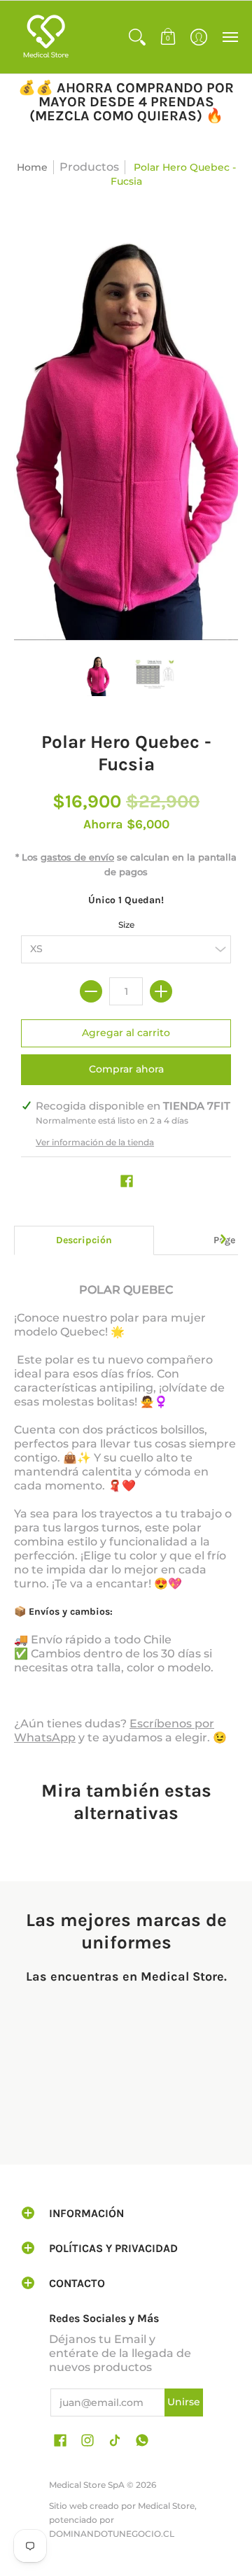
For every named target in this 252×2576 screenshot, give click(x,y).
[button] (137, 37)
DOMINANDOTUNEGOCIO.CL (112, 2534)
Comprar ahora (126, 1069)
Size (126, 925)
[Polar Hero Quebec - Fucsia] (98, 675)
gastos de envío (77, 857)
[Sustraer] (91, 991)
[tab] (84, 1240)
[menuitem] (137, 37)
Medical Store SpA (87, 2485)
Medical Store (166, 2506)
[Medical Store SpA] (45, 37)
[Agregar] (161, 991)
